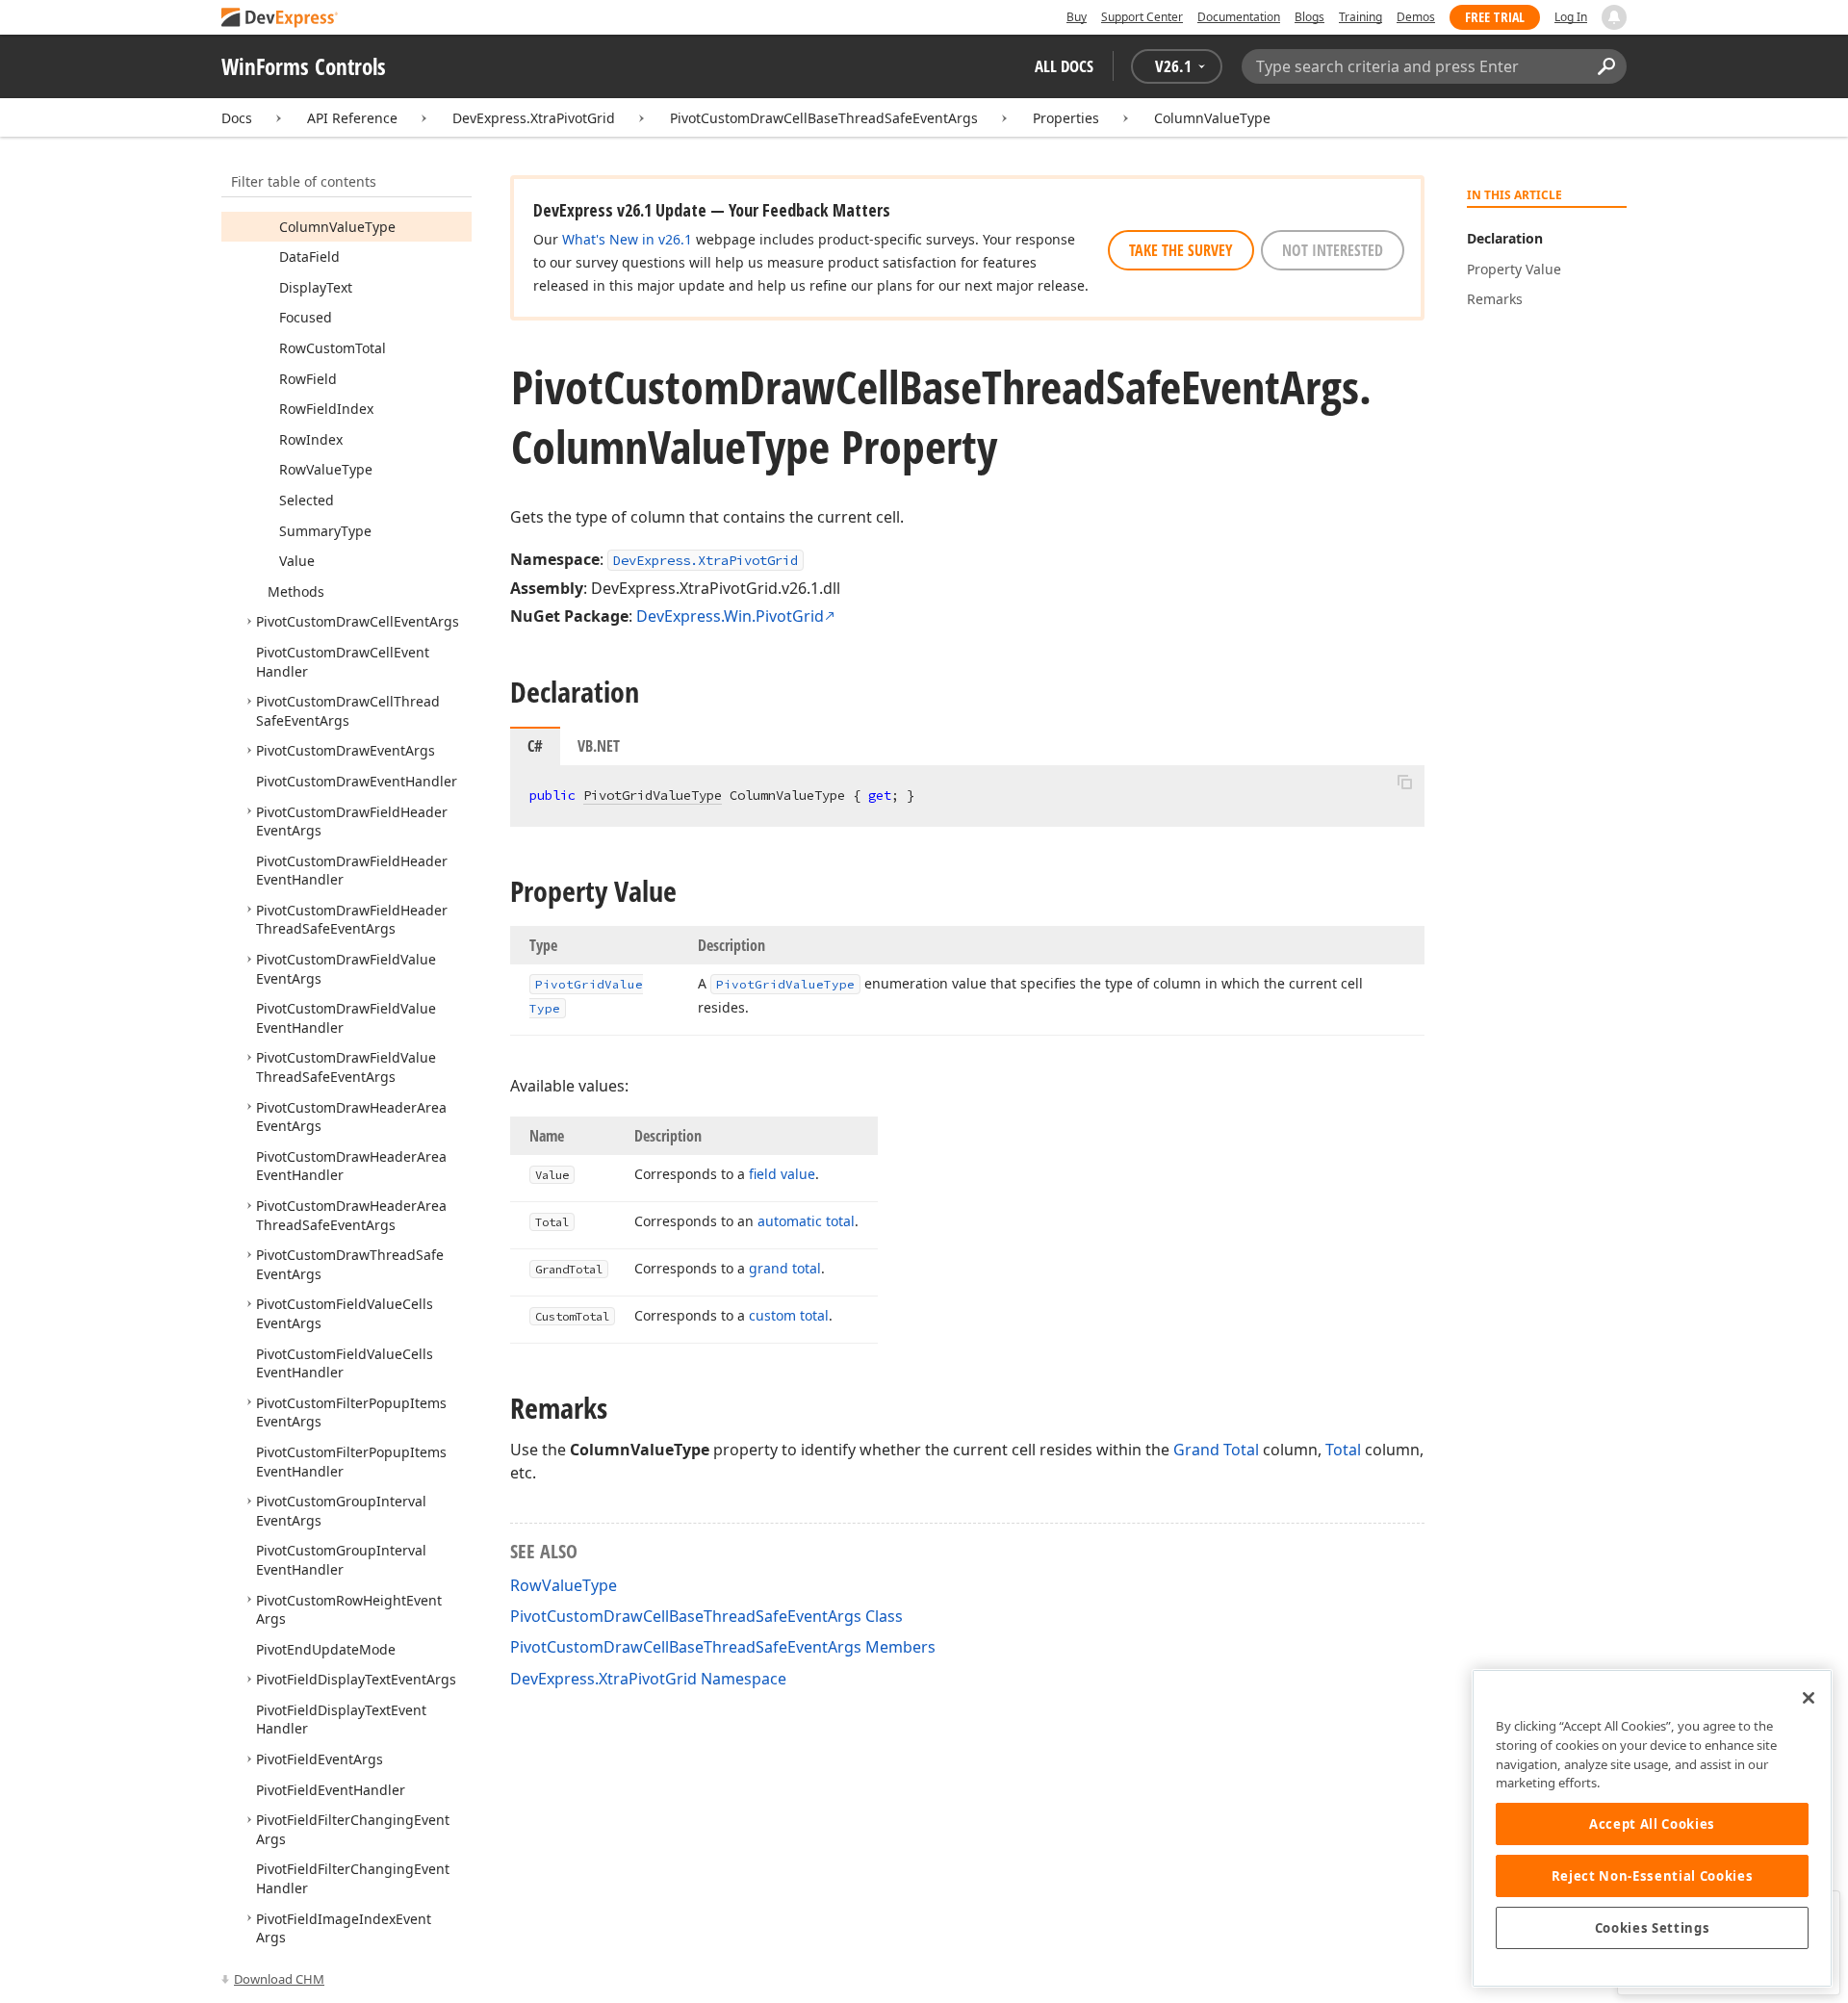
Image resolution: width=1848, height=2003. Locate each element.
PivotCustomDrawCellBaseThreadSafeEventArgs (824, 118)
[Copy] (1404, 782)
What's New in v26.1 (627, 239)
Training (1360, 17)
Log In (1571, 17)
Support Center (1142, 17)
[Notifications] (1614, 17)
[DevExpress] (280, 19)
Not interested (1333, 250)
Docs (237, 118)
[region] (1652, 1828)
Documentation (1239, 17)
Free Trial (1495, 17)
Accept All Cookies (1652, 1824)
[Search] (1606, 66)
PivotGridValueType (653, 795)
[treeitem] (337, 227)
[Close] (1809, 1698)
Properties (1066, 118)
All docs (1064, 66)
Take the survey (1181, 250)
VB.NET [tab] (599, 746)
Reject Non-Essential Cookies (1652, 1876)
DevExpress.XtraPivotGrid (534, 118)
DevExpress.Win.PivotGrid (730, 616)
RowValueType (564, 1585)
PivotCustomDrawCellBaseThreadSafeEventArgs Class (706, 1616)
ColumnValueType (1212, 118)
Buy (1077, 17)
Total (1343, 1450)
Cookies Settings (1653, 1928)
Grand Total (1216, 1450)
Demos (1416, 17)
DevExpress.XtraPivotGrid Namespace (648, 1679)
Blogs (1309, 17)
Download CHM (279, 1979)
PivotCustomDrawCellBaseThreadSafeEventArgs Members (723, 1647)
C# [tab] (535, 746)
